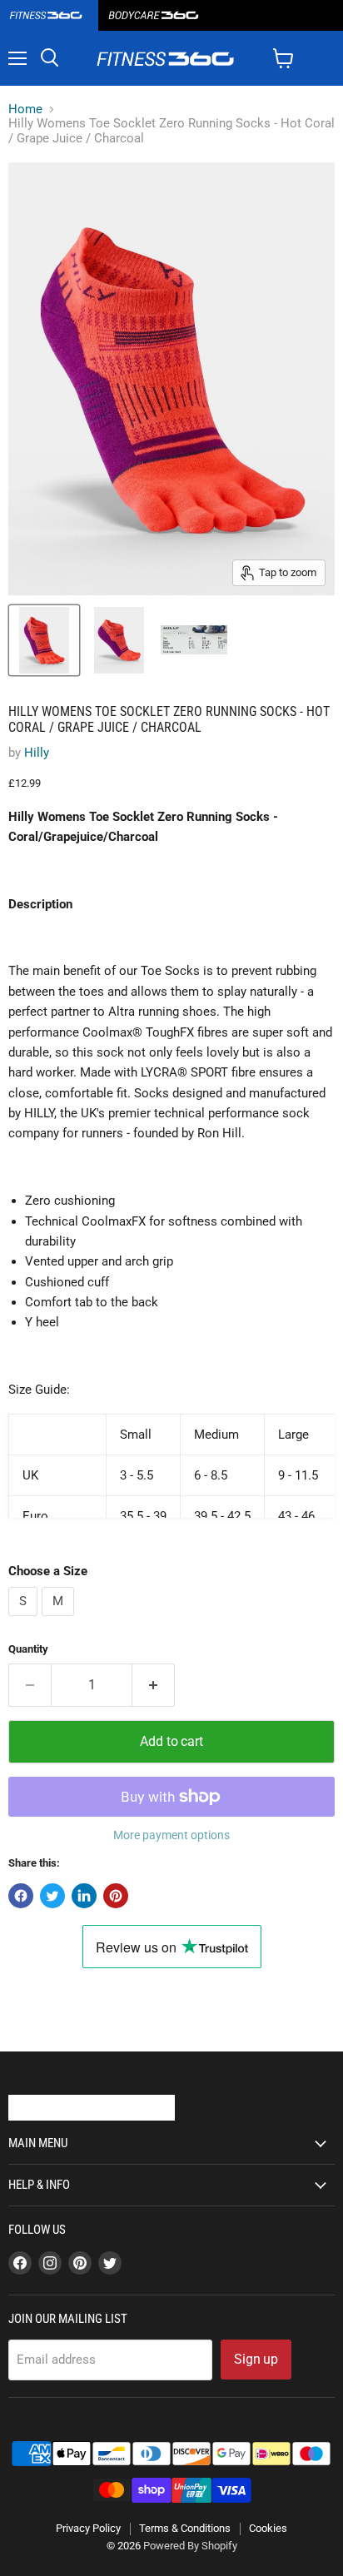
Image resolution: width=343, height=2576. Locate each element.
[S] (25, 1620)
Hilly (37, 753)
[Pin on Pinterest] (116, 1896)
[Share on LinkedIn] (84, 1896)
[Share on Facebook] (21, 1896)
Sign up (256, 2359)
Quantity (28, 1649)
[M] (60, 1620)
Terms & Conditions (185, 2528)
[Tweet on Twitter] (52, 1896)
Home (25, 109)
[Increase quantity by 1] (154, 1685)
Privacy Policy (88, 2528)
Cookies (268, 2528)
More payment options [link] (171, 1835)
